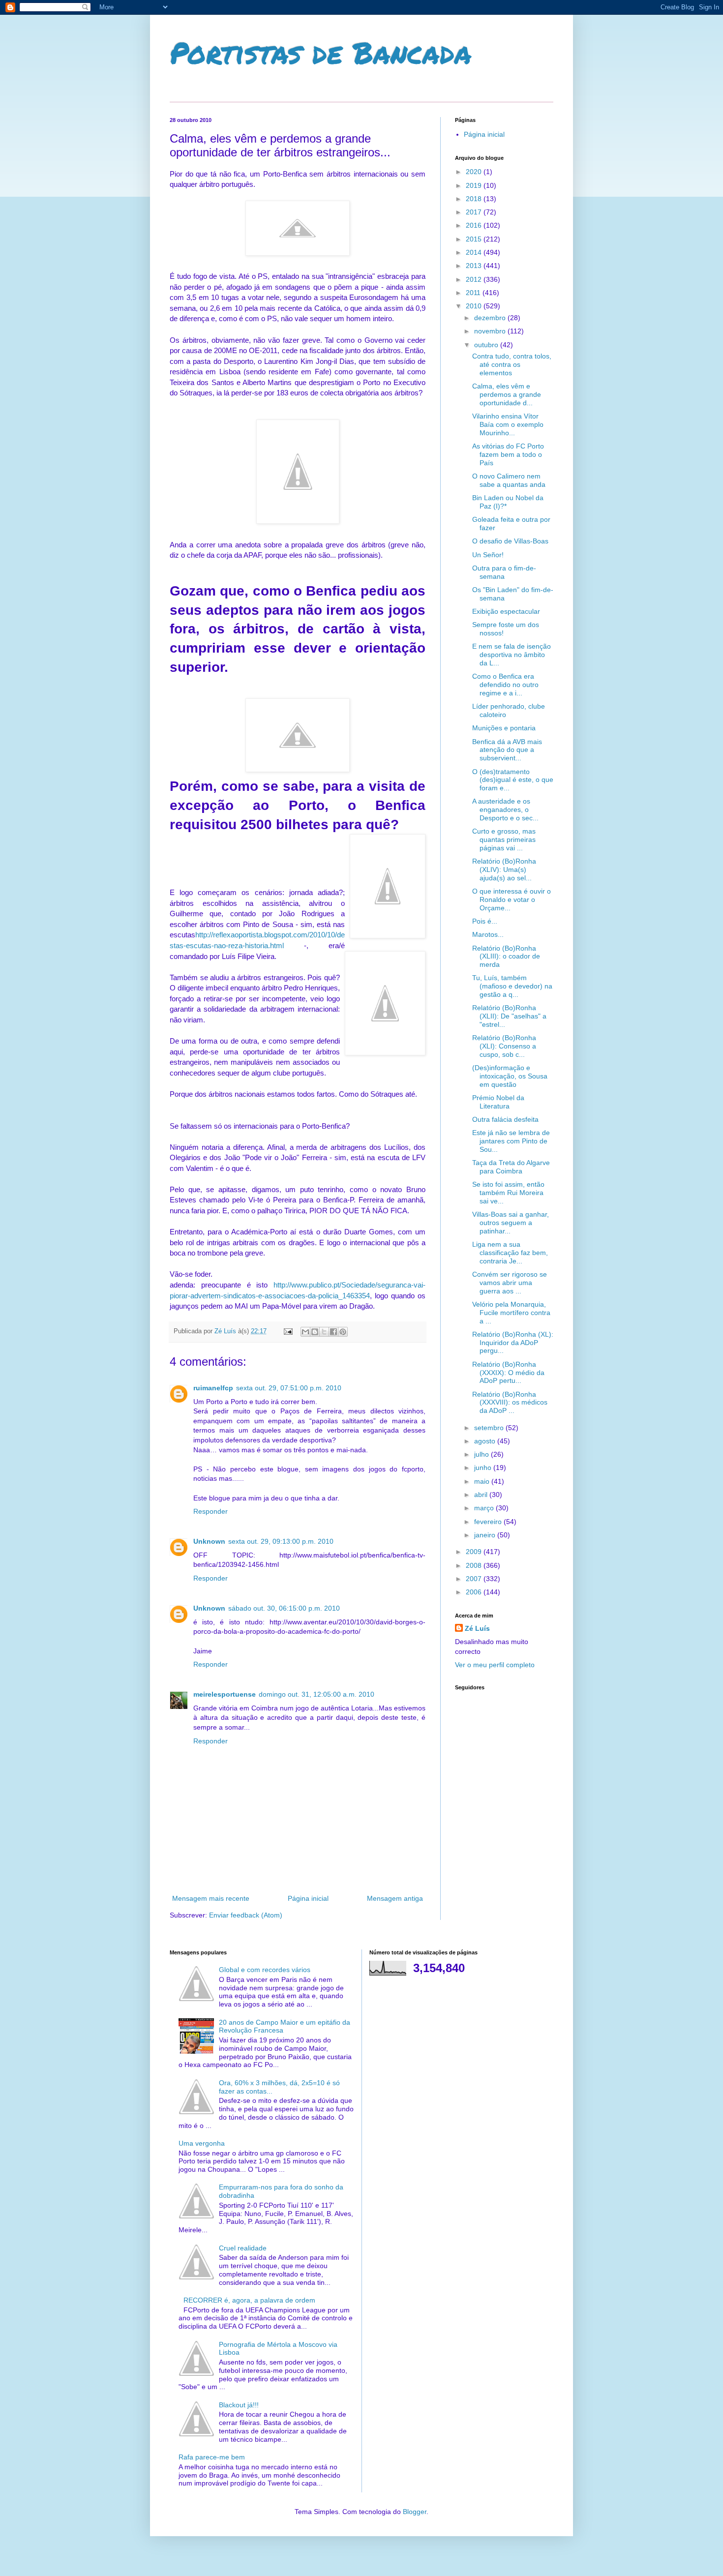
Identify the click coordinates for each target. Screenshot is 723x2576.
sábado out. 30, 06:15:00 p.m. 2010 (284, 1608)
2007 (475, 1579)
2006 (475, 1592)
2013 (475, 266)
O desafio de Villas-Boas (510, 541)
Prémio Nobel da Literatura (498, 1102)
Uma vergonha (202, 2143)
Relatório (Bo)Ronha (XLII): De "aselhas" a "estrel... (509, 1016)
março (485, 1508)
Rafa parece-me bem (212, 2457)
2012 (475, 279)
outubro (487, 345)
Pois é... (485, 921)
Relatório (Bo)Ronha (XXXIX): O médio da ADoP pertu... (508, 1373)
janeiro (486, 1535)
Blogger (415, 2512)
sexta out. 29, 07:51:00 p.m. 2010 (289, 1388)
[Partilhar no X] (324, 1332)
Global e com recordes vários (265, 1970)
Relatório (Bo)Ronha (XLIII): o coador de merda (506, 957)
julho (482, 1454)
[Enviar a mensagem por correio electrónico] (288, 1331)
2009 (475, 1552)
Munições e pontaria (504, 728)
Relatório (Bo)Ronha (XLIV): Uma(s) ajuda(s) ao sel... (504, 869)
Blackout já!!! (239, 2405)
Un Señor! (488, 555)
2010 (475, 306)
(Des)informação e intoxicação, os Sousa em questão (510, 1076)
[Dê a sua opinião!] (315, 1332)
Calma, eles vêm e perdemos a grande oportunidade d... (507, 394)
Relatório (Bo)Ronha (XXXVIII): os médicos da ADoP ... (510, 1403)
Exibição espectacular (506, 611)
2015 (475, 239)
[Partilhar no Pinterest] (343, 1332)
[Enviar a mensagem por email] (305, 1332)
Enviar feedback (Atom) (246, 1915)
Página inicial (308, 1898)
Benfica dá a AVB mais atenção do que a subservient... (507, 750)
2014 (475, 252)
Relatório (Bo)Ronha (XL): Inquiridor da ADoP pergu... (513, 1343)
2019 (475, 185)
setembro (490, 1428)
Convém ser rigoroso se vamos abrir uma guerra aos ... (510, 1283)
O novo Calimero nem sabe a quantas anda (509, 480)
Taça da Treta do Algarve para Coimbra (511, 1167)
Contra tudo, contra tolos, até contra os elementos (512, 364)
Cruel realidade (243, 2248)
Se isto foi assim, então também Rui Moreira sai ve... (508, 1193)
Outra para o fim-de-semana (504, 572)
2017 (475, 212)
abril (482, 1495)
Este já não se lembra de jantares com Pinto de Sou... (511, 1141)
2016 (475, 225)
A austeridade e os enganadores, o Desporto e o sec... (505, 809)
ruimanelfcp (213, 1388)
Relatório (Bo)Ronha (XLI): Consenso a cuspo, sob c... (504, 1046)
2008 (475, 1565)
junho (484, 1468)
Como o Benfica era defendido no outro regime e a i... (505, 685)
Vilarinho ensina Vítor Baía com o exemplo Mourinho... (508, 424)
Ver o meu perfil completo (495, 1665)
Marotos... (488, 934)
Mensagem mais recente (211, 1898)
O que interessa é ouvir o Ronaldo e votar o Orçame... (512, 899)
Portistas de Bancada (321, 52)
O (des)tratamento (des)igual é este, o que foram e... (513, 780)
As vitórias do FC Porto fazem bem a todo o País (508, 454)
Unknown (209, 1541)
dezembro (491, 318)
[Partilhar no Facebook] (333, 1332)
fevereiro (489, 1522)
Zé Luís (477, 1628)
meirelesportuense (225, 1694)
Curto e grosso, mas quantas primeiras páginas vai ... (504, 839)
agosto (486, 1441)
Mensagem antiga (395, 1898)
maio (483, 1481)
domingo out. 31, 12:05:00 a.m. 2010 (316, 1694)
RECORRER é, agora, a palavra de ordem (249, 2300)
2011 (474, 293)
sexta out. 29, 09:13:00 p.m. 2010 (281, 1541)
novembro (491, 331)
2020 (475, 172)
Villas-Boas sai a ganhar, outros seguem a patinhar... (511, 1223)
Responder (211, 1511)
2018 (475, 199)
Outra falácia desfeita (505, 1119)
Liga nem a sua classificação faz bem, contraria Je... (510, 1253)
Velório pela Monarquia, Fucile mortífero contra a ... (511, 1313)
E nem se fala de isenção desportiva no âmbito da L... (512, 655)
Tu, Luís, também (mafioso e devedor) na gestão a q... (512, 986)
